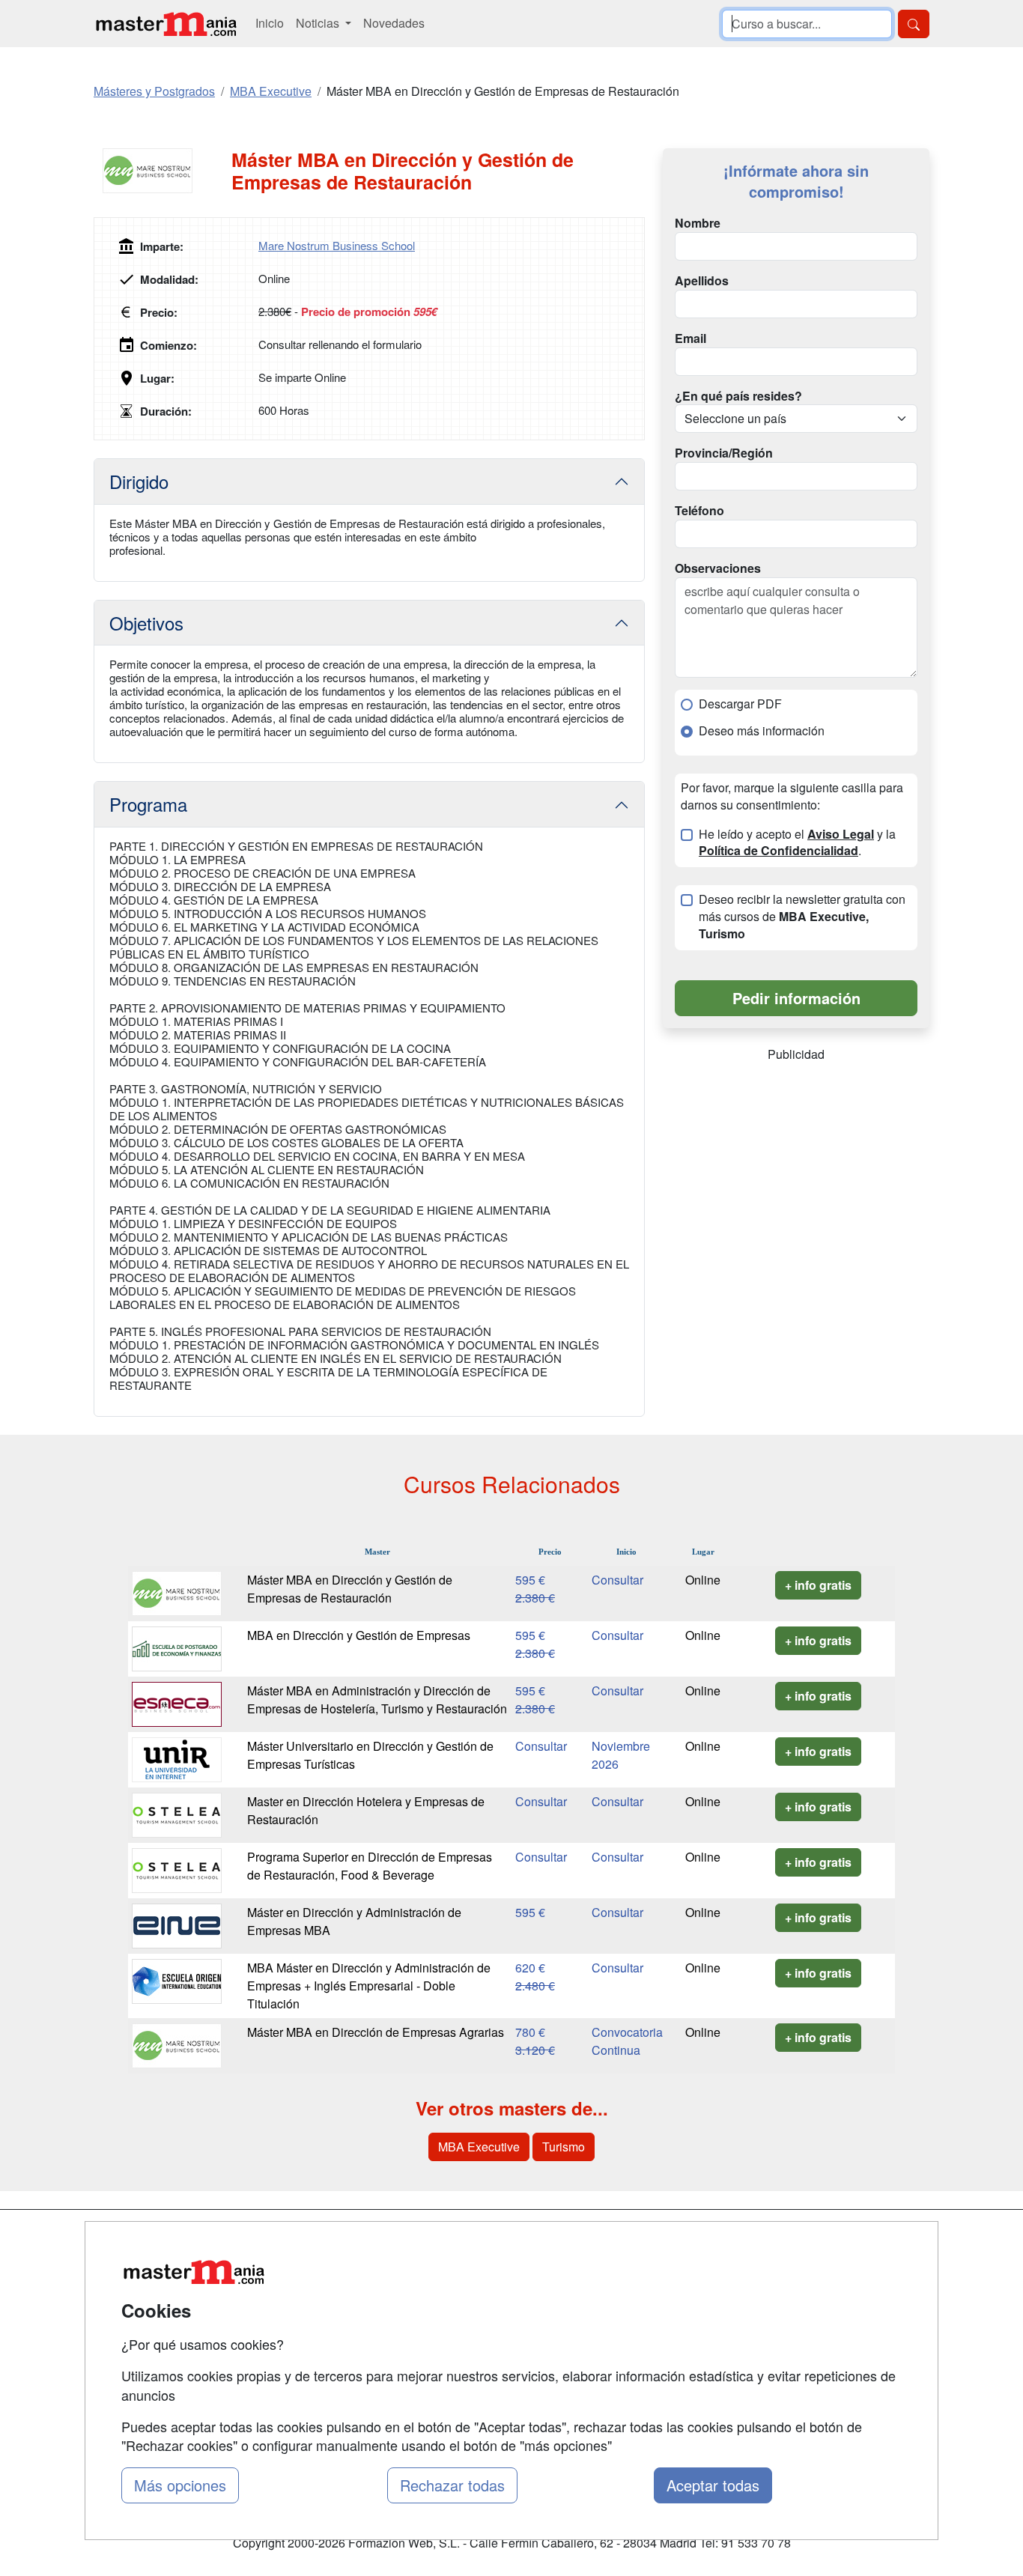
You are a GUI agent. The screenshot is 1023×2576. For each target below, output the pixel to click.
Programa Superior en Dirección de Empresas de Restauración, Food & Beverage (370, 1866)
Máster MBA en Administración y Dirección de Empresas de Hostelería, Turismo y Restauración (377, 1699)
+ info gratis (818, 1585)
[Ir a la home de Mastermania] (166, 24)
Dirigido (139, 481)
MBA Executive (479, 2147)
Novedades (394, 23)
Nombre (698, 223)
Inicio (270, 23)
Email (690, 338)
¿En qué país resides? (738, 396)
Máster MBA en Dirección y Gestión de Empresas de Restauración (350, 1589)
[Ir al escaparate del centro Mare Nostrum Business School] (163, 171)
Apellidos (702, 281)
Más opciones (180, 2485)
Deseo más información (762, 731)
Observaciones (718, 568)
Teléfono (699, 511)
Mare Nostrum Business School (337, 245)
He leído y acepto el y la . (797, 843)
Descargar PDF (740, 704)
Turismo (564, 2147)
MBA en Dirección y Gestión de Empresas (359, 1635)
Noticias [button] (319, 23)
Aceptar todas (713, 2485)
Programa (148, 804)
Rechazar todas (452, 2485)
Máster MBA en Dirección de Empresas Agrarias (376, 2032)
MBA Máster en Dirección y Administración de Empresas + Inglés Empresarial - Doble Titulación (369, 1986)
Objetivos (146, 623)
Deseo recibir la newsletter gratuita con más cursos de (802, 917)
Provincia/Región (724, 453)
